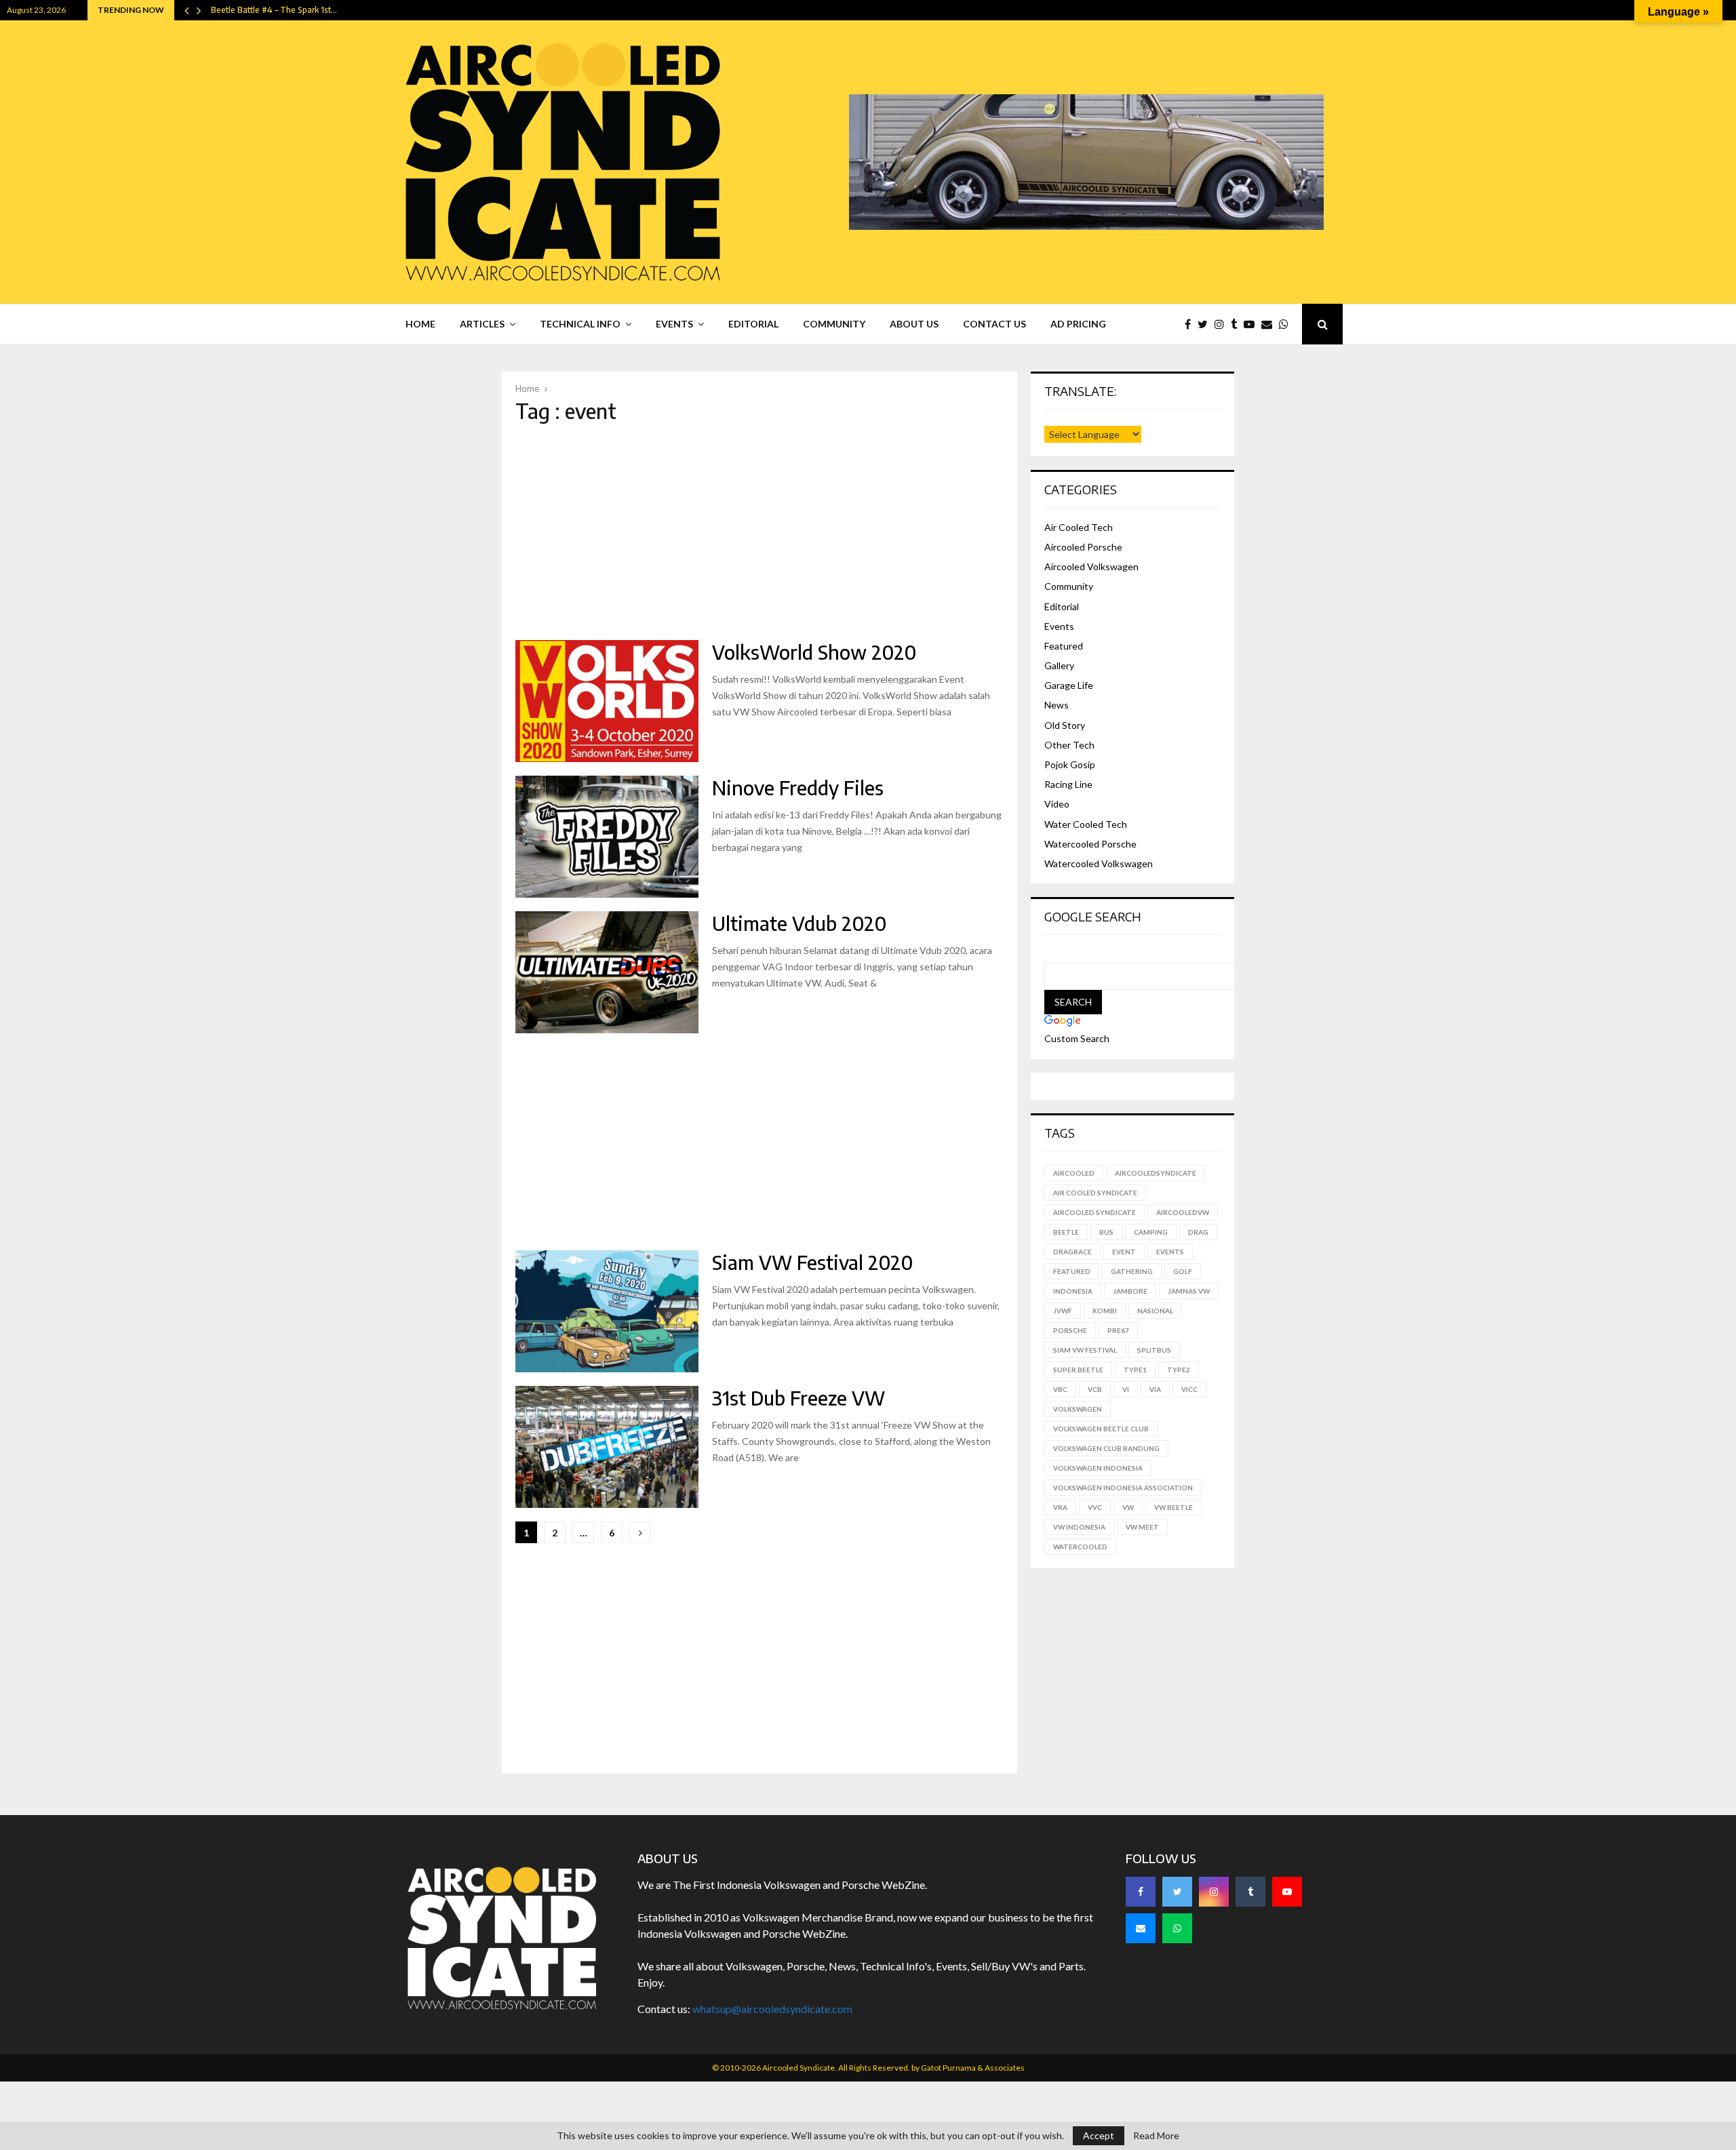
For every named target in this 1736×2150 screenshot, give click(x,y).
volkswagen (1078, 1409)
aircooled (1074, 1173)
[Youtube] (1252, 324)
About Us (914, 324)
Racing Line (1068, 784)
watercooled (1080, 1547)
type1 (1135, 1370)
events (1170, 1252)
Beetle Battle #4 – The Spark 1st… (274, 10)
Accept (1099, 2135)
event (1124, 1252)
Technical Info (580, 324)
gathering (1132, 1271)
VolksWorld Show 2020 (814, 652)
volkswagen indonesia (1098, 1468)
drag (1198, 1232)
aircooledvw (1183, 1212)
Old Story (1065, 725)
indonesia (1073, 1291)
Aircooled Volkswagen (1091, 566)
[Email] (1270, 324)
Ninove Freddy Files (798, 788)
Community (834, 324)
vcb (1095, 1389)
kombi (1105, 1311)
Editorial (753, 324)
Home (420, 324)
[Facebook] (1191, 324)
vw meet (1142, 1527)
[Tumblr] (1237, 324)
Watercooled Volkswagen (1099, 863)
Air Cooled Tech (1079, 527)
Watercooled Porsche (1090, 844)
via (1155, 1389)
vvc (1095, 1507)
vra (1060, 1507)
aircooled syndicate (1094, 1212)
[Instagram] (1223, 324)
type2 (1179, 1370)
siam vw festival (1085, 1350)
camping (1151, 1232)
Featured (1064, 646)
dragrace (1072, 1252)
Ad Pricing (1078, 324)
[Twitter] (1206, 324)
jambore (1130, 1291)
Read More (1156, 2136)
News (1057, 705)
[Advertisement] (759, 532)
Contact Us (994, 324)
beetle (1066, 1232)
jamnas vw (1189, 1291)
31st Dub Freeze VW (798, 1398)
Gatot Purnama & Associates (973, 2068)
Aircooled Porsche (1083, 547)
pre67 (1118, 1330)
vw (1128, 1507)
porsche (1070, 1330)
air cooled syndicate (1095, 1193)
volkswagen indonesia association (1123, 1488)
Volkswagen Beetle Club (1101, 1429)
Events (674, 324)
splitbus (1154, 1350)
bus (1106, 1232)
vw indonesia (1079, 1527)
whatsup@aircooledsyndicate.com (772, 2009)
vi (1126, 1389)
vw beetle (1173, 1507)
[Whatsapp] (1287, 324)
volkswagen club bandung (1106, 1448)
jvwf (1063, 1311)
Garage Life (1069, 685)
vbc (1060, 1389)
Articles (482, 324)
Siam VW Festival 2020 (812, 1262)
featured (1072, 1271)
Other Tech (1069, 745)
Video (1057, 804)
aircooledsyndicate (1156, 1173)
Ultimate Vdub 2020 (799, 923)
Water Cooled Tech (1086, 824)
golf (1183, 1271)
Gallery (1059, 665)
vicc (1189, 1389)
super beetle (1078, 1370)
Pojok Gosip (1070, 764)
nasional (1155, 1311)
